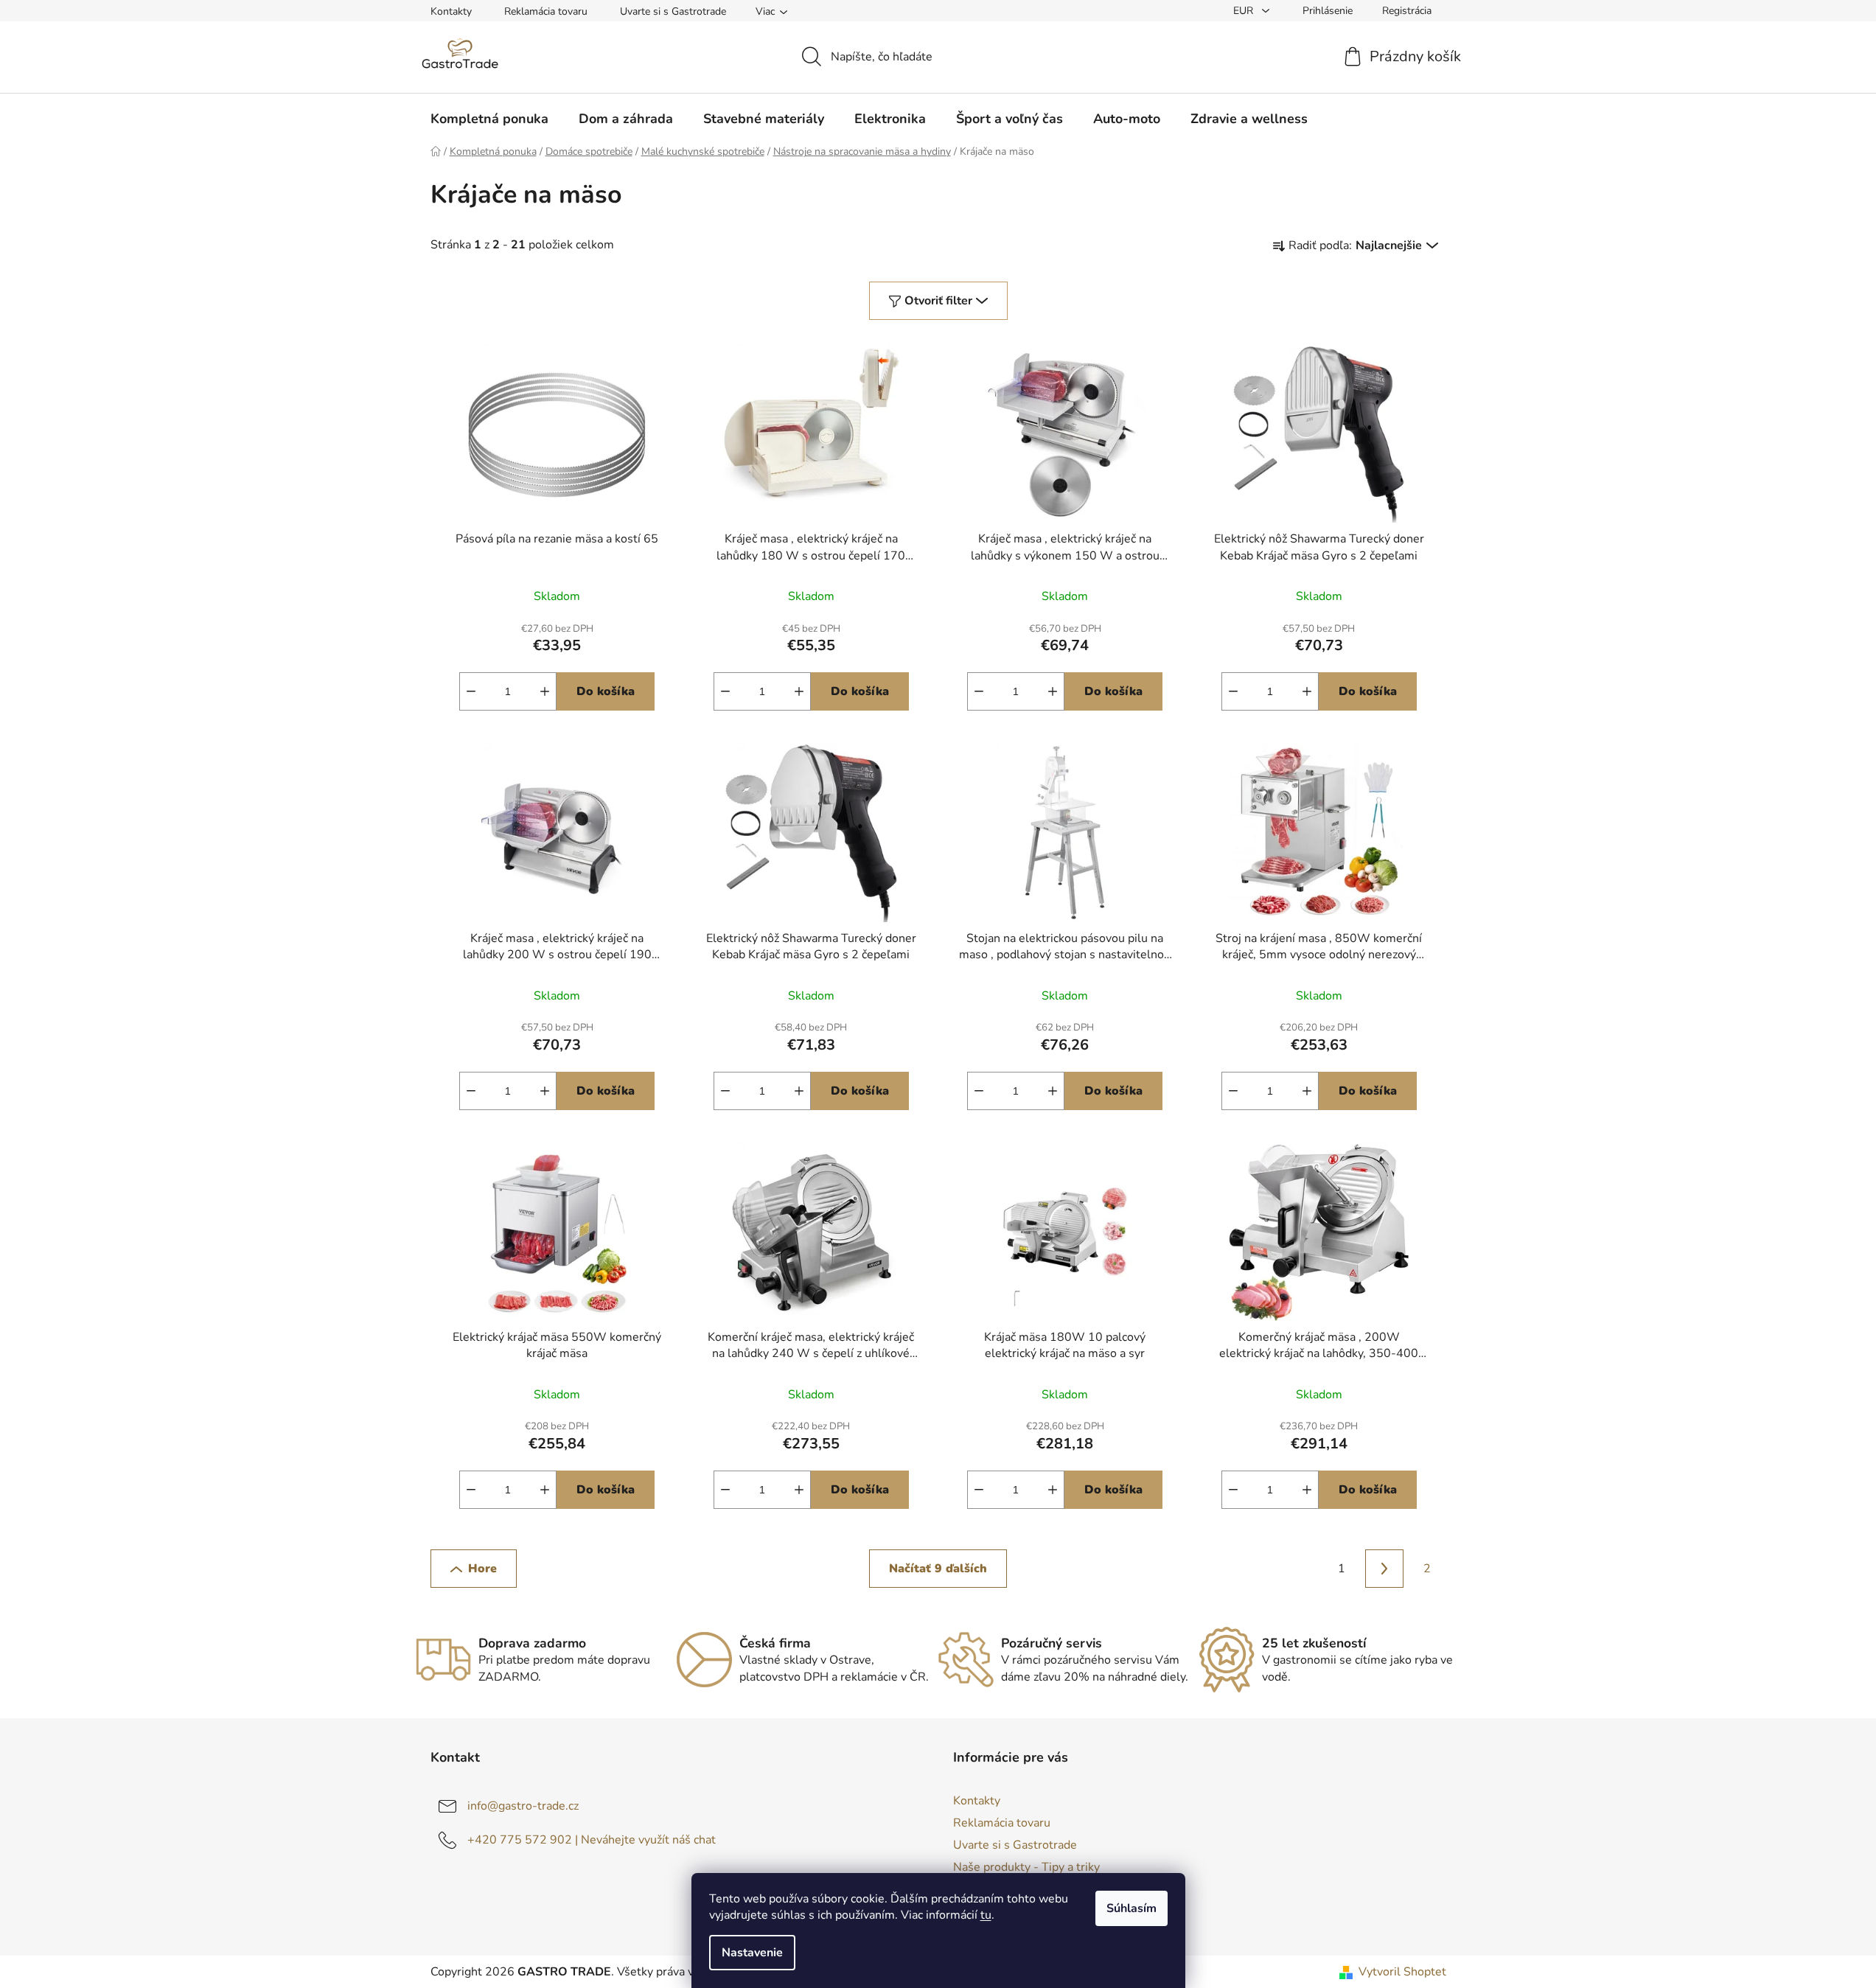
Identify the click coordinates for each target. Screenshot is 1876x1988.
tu (986, 1915)
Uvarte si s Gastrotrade (673, 11)
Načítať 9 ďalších (938, 1569)
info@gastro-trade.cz (523, 1806)
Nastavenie (752, 1953)
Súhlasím (1131, 1908)
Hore (482, 1569)
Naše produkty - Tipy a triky (1026, 1867)
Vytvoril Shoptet (1402, 1972)
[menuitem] (489, 119)
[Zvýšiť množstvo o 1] (545, 691)
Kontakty (451, 11)
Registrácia (1407, 11)
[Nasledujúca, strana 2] (1384, 1569)
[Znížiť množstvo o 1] (471, 691)
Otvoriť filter (938, 301)
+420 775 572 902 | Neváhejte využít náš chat (592, 1840)
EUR (1245, 11)
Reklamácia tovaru (546, 11)
